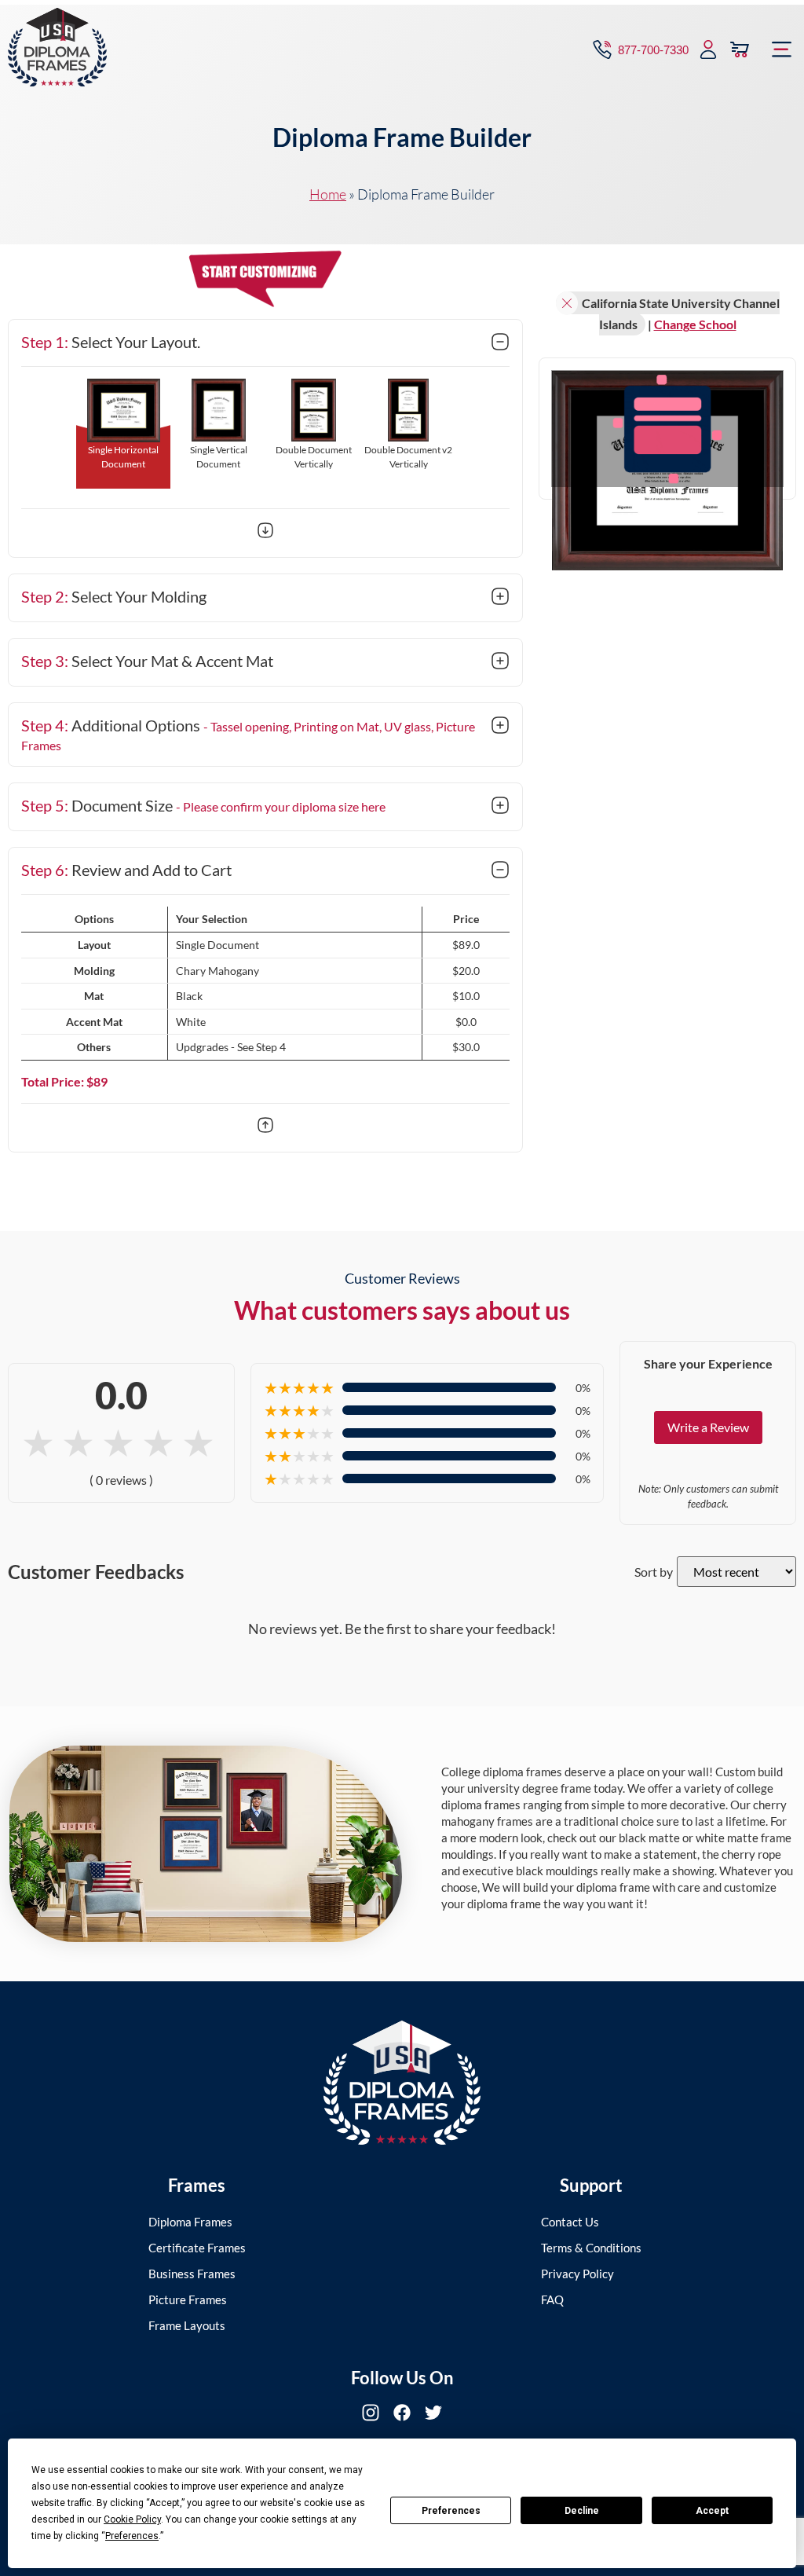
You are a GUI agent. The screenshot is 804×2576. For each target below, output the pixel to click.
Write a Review (708, 1427)
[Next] (265, 533)
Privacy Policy (577, 2274)
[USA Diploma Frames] (402, 2083)
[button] (782, 49)
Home (328, 194)
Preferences (451, 2511)
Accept (712, 2511)
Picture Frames (188, 2299)
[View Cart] (740, 49)
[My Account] (708, 49)
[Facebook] (402, 2413)
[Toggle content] (500, 343)
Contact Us (570, 2222)
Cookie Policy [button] (132, 2519)
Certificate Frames (197, 2248)
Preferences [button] (132, 2536)
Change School (695, 324)
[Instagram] (371, 2413)
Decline (582, 2511)
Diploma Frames (190, 2222)
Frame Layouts (187, 2325)
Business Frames (192, 2274)
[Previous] (265, 1127)
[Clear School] (567, 303)
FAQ (552, 2299)
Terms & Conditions (591, 2248)
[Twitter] (433, 2413)
